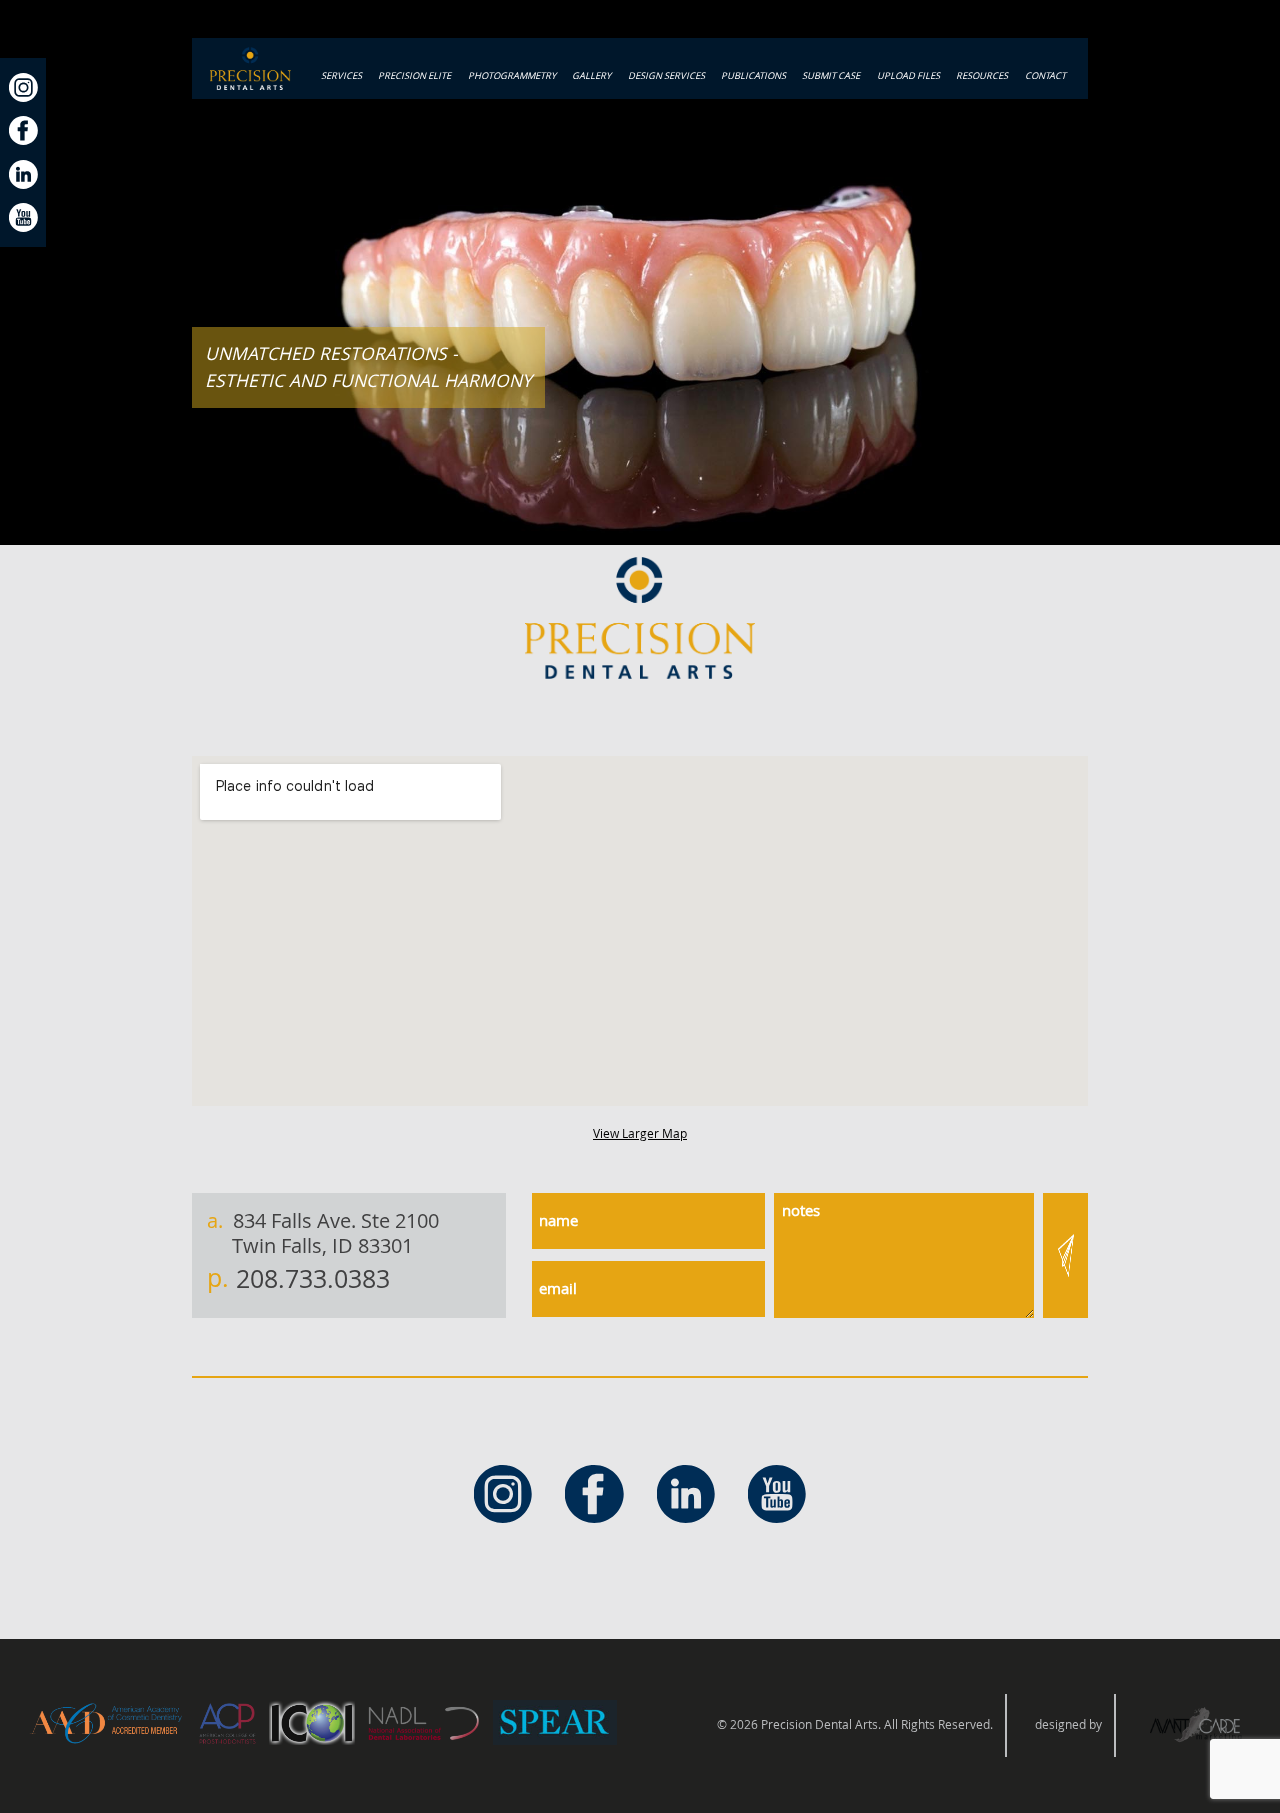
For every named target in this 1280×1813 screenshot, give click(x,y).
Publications (753, 75)
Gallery (591, 75)
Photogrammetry (512, 75)
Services (341, 75)
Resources (982, 75)
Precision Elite (414, 75)
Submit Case (831, 75)
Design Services (666, 75)
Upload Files (908, 75)
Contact (1045, 75)
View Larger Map (640, 1133)
